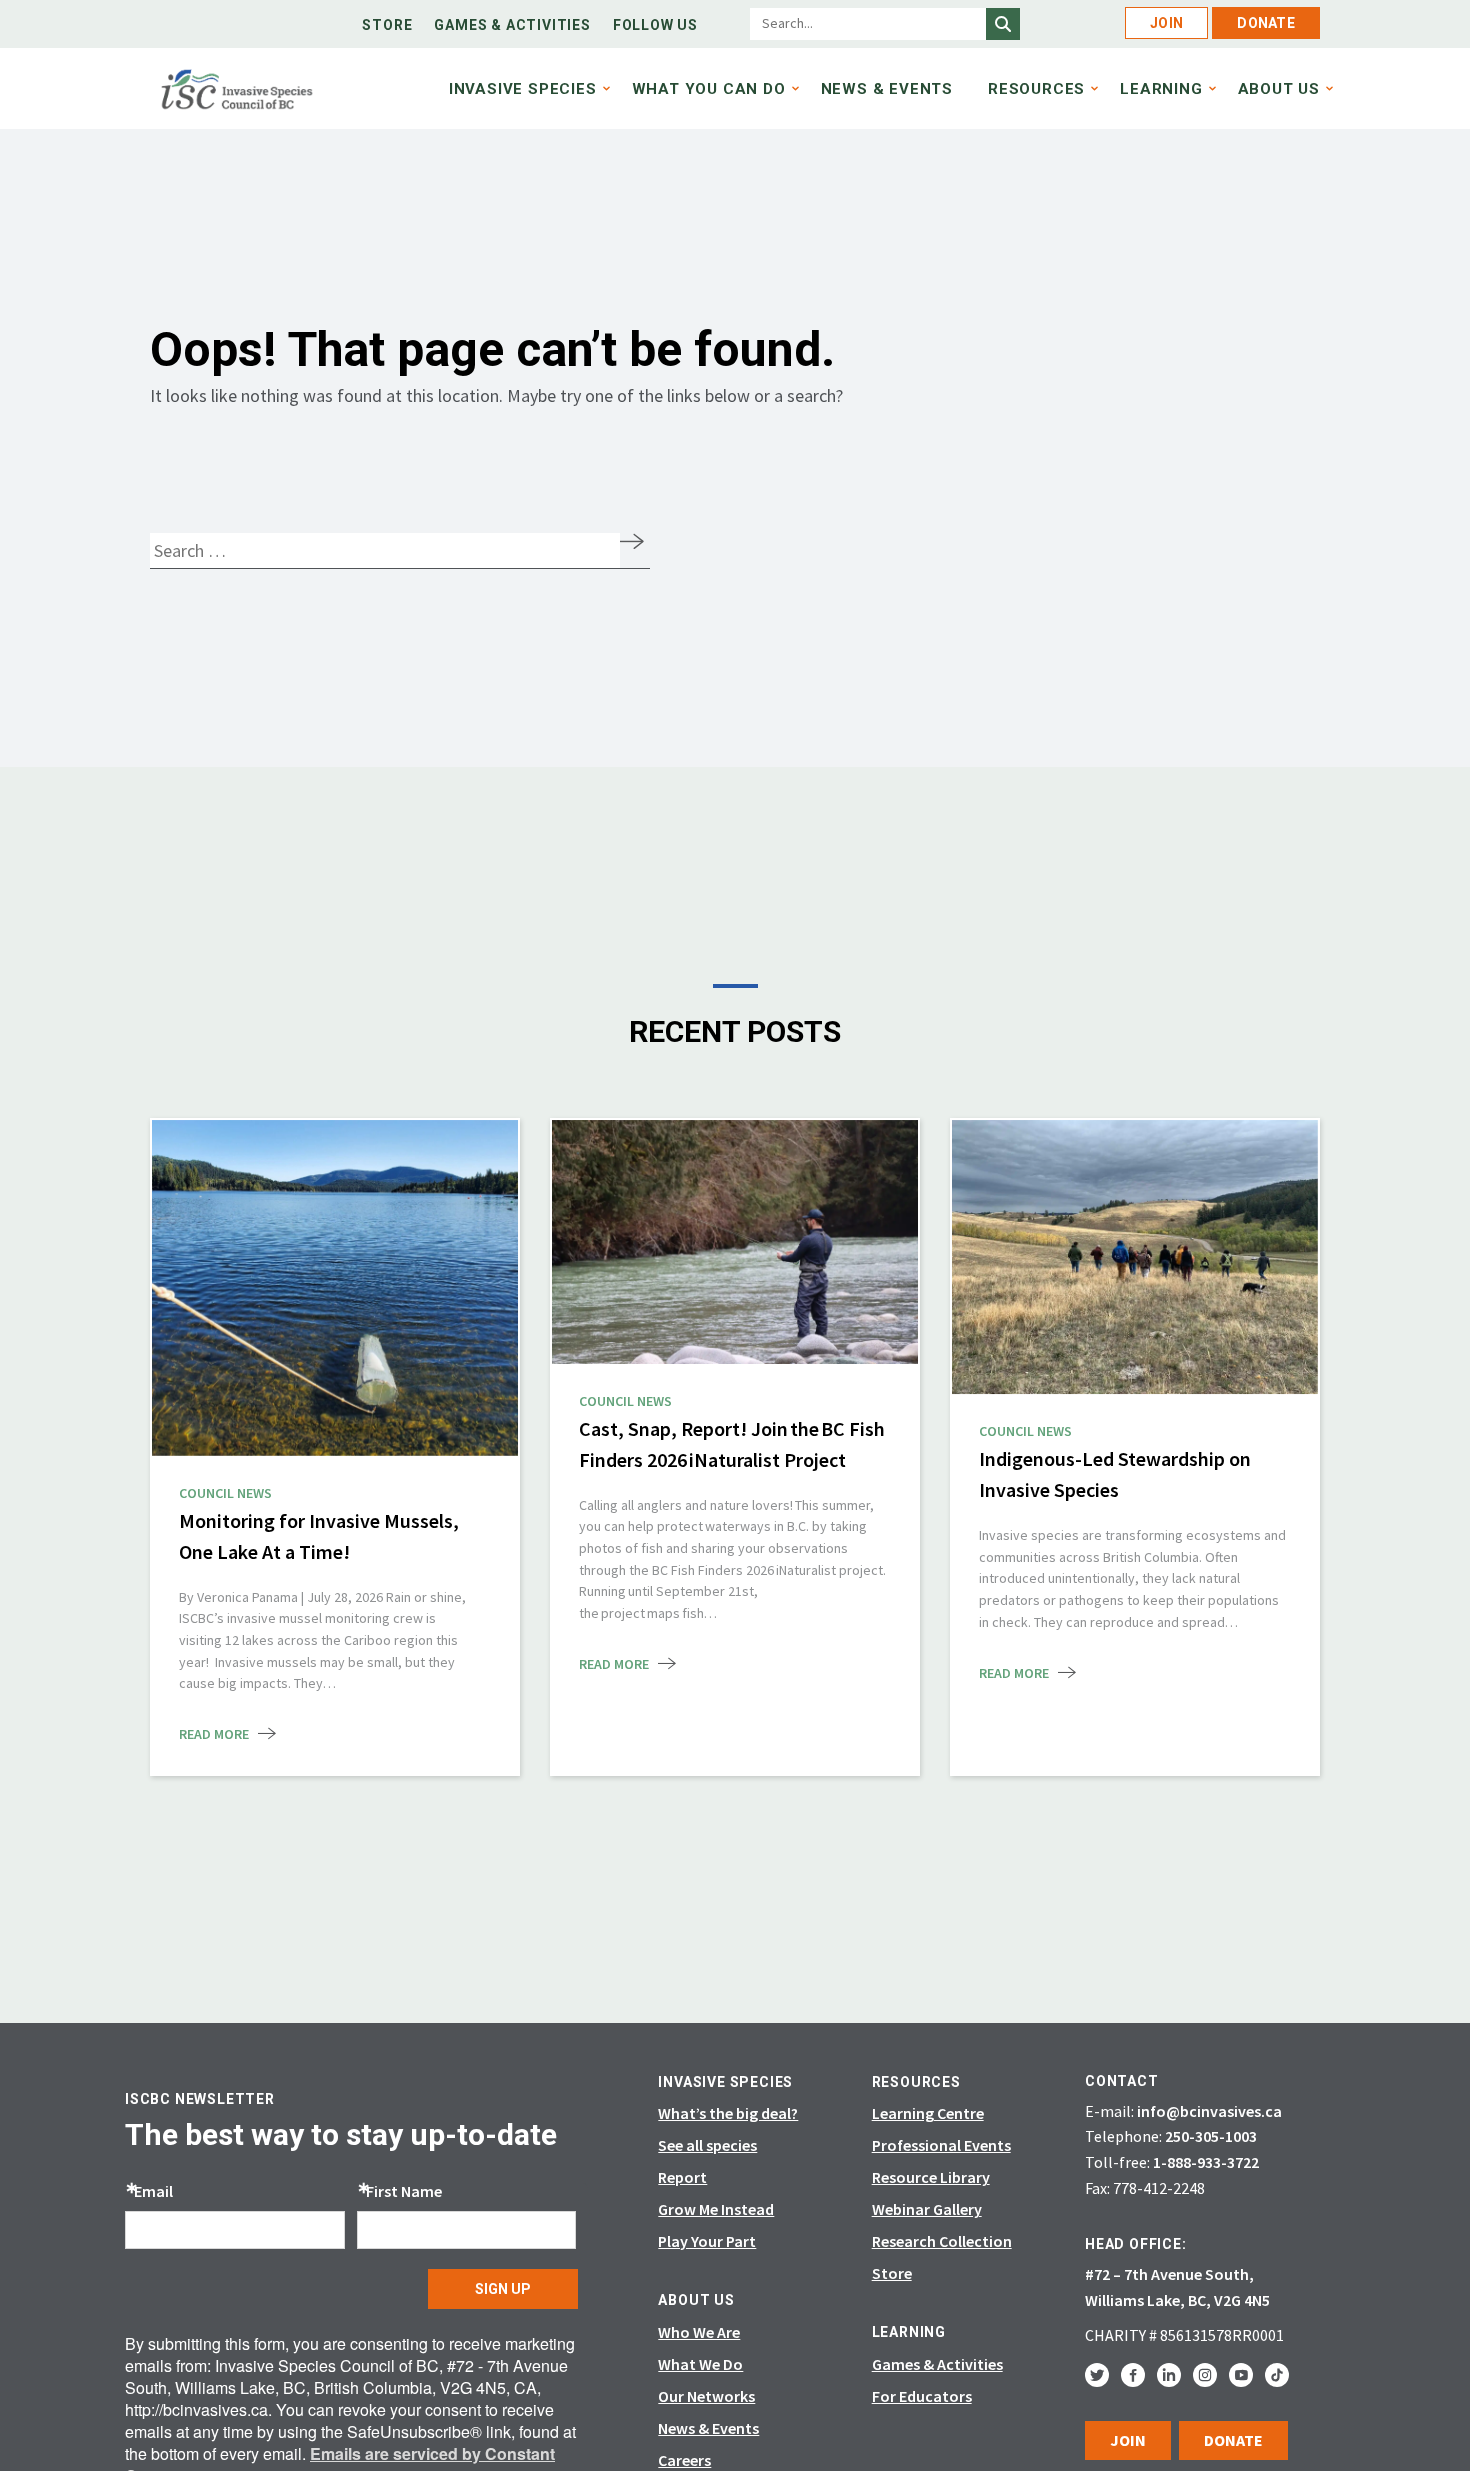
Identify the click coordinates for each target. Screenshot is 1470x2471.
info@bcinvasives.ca (1209, 2111)
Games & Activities (512, 25)
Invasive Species (523, 89)
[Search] (1003, 24)
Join (1166, 23)
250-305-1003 (1211, 2136)
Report (682, 2177)
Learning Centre (928, 2113)
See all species (707, 2145)
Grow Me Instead (716, 2209)
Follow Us (655, 25)
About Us (1279, 89)
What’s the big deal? (728, 2113)
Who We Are (699, 2332)
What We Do (700, 2364)
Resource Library (931, 2177)
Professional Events (941, 2145)
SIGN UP (503, 2289)
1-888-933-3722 (1206, 2162)
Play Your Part (707, 2241)
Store (387, 25)
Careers (684, 2460)
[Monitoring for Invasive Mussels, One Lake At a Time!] (335, 1285)
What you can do (709, 89)
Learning (1161, 89)
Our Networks (706, 2396)
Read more (214, 1734)
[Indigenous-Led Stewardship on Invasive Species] (1135, 1257)
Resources (1036, 89)
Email (153, 2191)
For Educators (922, 2396)
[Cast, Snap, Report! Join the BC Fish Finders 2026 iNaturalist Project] (735, 1242)
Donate (1266, 23)
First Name (404, 2191)
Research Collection (942, 2241)
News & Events (887, 89)
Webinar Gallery (927, 2209)
